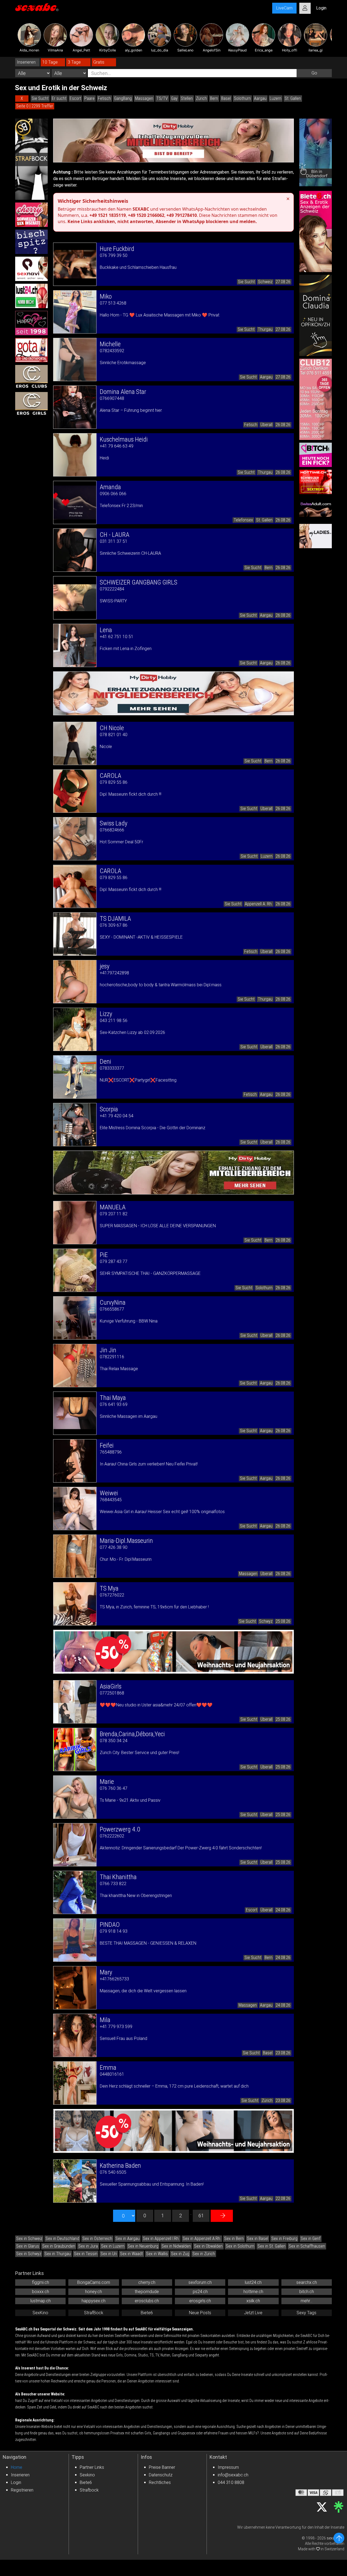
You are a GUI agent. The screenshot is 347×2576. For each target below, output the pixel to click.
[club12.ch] (316, 399)
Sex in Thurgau (58, 2254)
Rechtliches (160, 2482)
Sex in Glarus (28, 2246)
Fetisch (104, 98)
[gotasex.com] (31, 350)
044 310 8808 (231, 2482)
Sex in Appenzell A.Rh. (202, 2239)
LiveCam (284, 8)
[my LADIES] (316, 536)
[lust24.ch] (31, 296)
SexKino (40, 2313)
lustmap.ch (41, 2301)
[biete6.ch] (316, 231)
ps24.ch (200, 2292)
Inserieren (20, 2475)
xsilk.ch (253, 2301)
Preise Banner (162, 2467)
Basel (226, 98)
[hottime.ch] (316, 482)
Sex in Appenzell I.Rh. (161, 2239)
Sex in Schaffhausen (307, 2246)
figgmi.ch (41, 2282)
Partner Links (92, 2467)
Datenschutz (161, 2475)
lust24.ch (253, 2282)
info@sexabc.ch (233, 2475)
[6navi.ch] (31, 269)
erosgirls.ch (200, 2301)
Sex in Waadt (131, 2254)
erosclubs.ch (147, 2301)
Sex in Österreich (97, 2239)
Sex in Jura (88, 2246)
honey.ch (94, 2292)
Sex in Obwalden (208, 2246)
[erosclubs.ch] (31, 377)
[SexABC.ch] (37, 8)
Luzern (276, 98)
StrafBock (94, 2313)
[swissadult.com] (316, 509)
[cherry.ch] (31, 215)
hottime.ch (253, 2292)
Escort (75, 98)
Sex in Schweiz (29, 2239)
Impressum (228, 2467)
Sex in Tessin (86, 2254)
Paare (89, 98)
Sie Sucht (40, 98)
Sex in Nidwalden (176, 2246)
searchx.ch (307, 2282)
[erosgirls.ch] (31, 404)
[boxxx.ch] (31, 242)
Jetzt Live (253, 2313)
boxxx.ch (41, 2292)
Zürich (201, 98)
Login (16, 2482)
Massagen (144, 98)
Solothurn (242, 98)
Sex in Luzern (113, 2246)
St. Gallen (293, 98)
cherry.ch (147, 2282)
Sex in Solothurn (240, 2246)
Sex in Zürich (204, 2254)
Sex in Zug (180, 2254)
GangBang (123, 98)
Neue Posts (200, 2313)
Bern (214, 98)
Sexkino (87, 2475)
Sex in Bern (234, 2239)
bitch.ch (307, 2292)
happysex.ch (94, 2301)
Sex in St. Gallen (272, 2246)
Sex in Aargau (128, 2239)
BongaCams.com (94, 2282)
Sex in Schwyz (29, 2254)
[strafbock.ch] (31, 159)
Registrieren (22, 2490)
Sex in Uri (109, 2254)
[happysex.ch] (31, 323)
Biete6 (147, 2313)
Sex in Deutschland (62, 2239)
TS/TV (162, 98)
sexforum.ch (200, 2282)
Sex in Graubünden (59, 2246)
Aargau (260, 98)
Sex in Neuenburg (143, 2246)
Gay (174, 98)
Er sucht (59, 98)
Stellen (187, 98)
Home (17, 2467)
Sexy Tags (306, 2313)
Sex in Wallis (157, 2254)
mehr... (306, 2301)
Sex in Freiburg (284, 2239)
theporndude (147, 2292)
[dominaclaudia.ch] (316, 315)
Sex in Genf (311, 2239)
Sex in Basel (258, 2239)
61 (201, 2216)
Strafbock (89, 2490)
